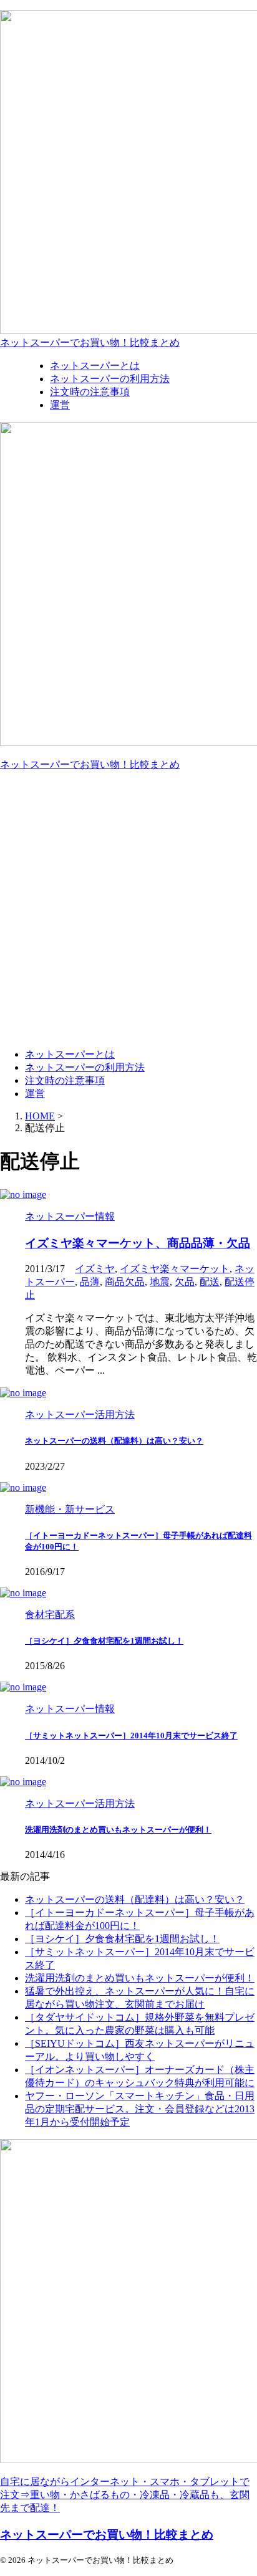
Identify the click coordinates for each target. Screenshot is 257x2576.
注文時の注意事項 (65, 1080)
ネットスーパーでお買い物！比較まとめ (90, 342)
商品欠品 (125, 1282)
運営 (35, 1094)
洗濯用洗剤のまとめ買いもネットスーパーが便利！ (118, 1830)
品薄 (90, 1282)
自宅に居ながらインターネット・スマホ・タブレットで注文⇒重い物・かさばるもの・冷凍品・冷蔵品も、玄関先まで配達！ (125, 2495)
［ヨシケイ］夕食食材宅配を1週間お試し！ (104, 1641)
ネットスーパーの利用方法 (85, 1067)
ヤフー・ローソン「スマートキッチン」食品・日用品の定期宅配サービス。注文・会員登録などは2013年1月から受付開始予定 (140, 2109)
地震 (160, 1282)
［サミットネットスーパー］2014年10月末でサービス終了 (131, 1736)
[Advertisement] (128, 910)
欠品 (185, 1282)
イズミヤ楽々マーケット (175, 1269)
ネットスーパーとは (70, 1054)
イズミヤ (95, 1269)
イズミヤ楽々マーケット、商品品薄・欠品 (138, 1243)
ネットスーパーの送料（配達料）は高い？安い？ (114, 1441)
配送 (210, 1282)
